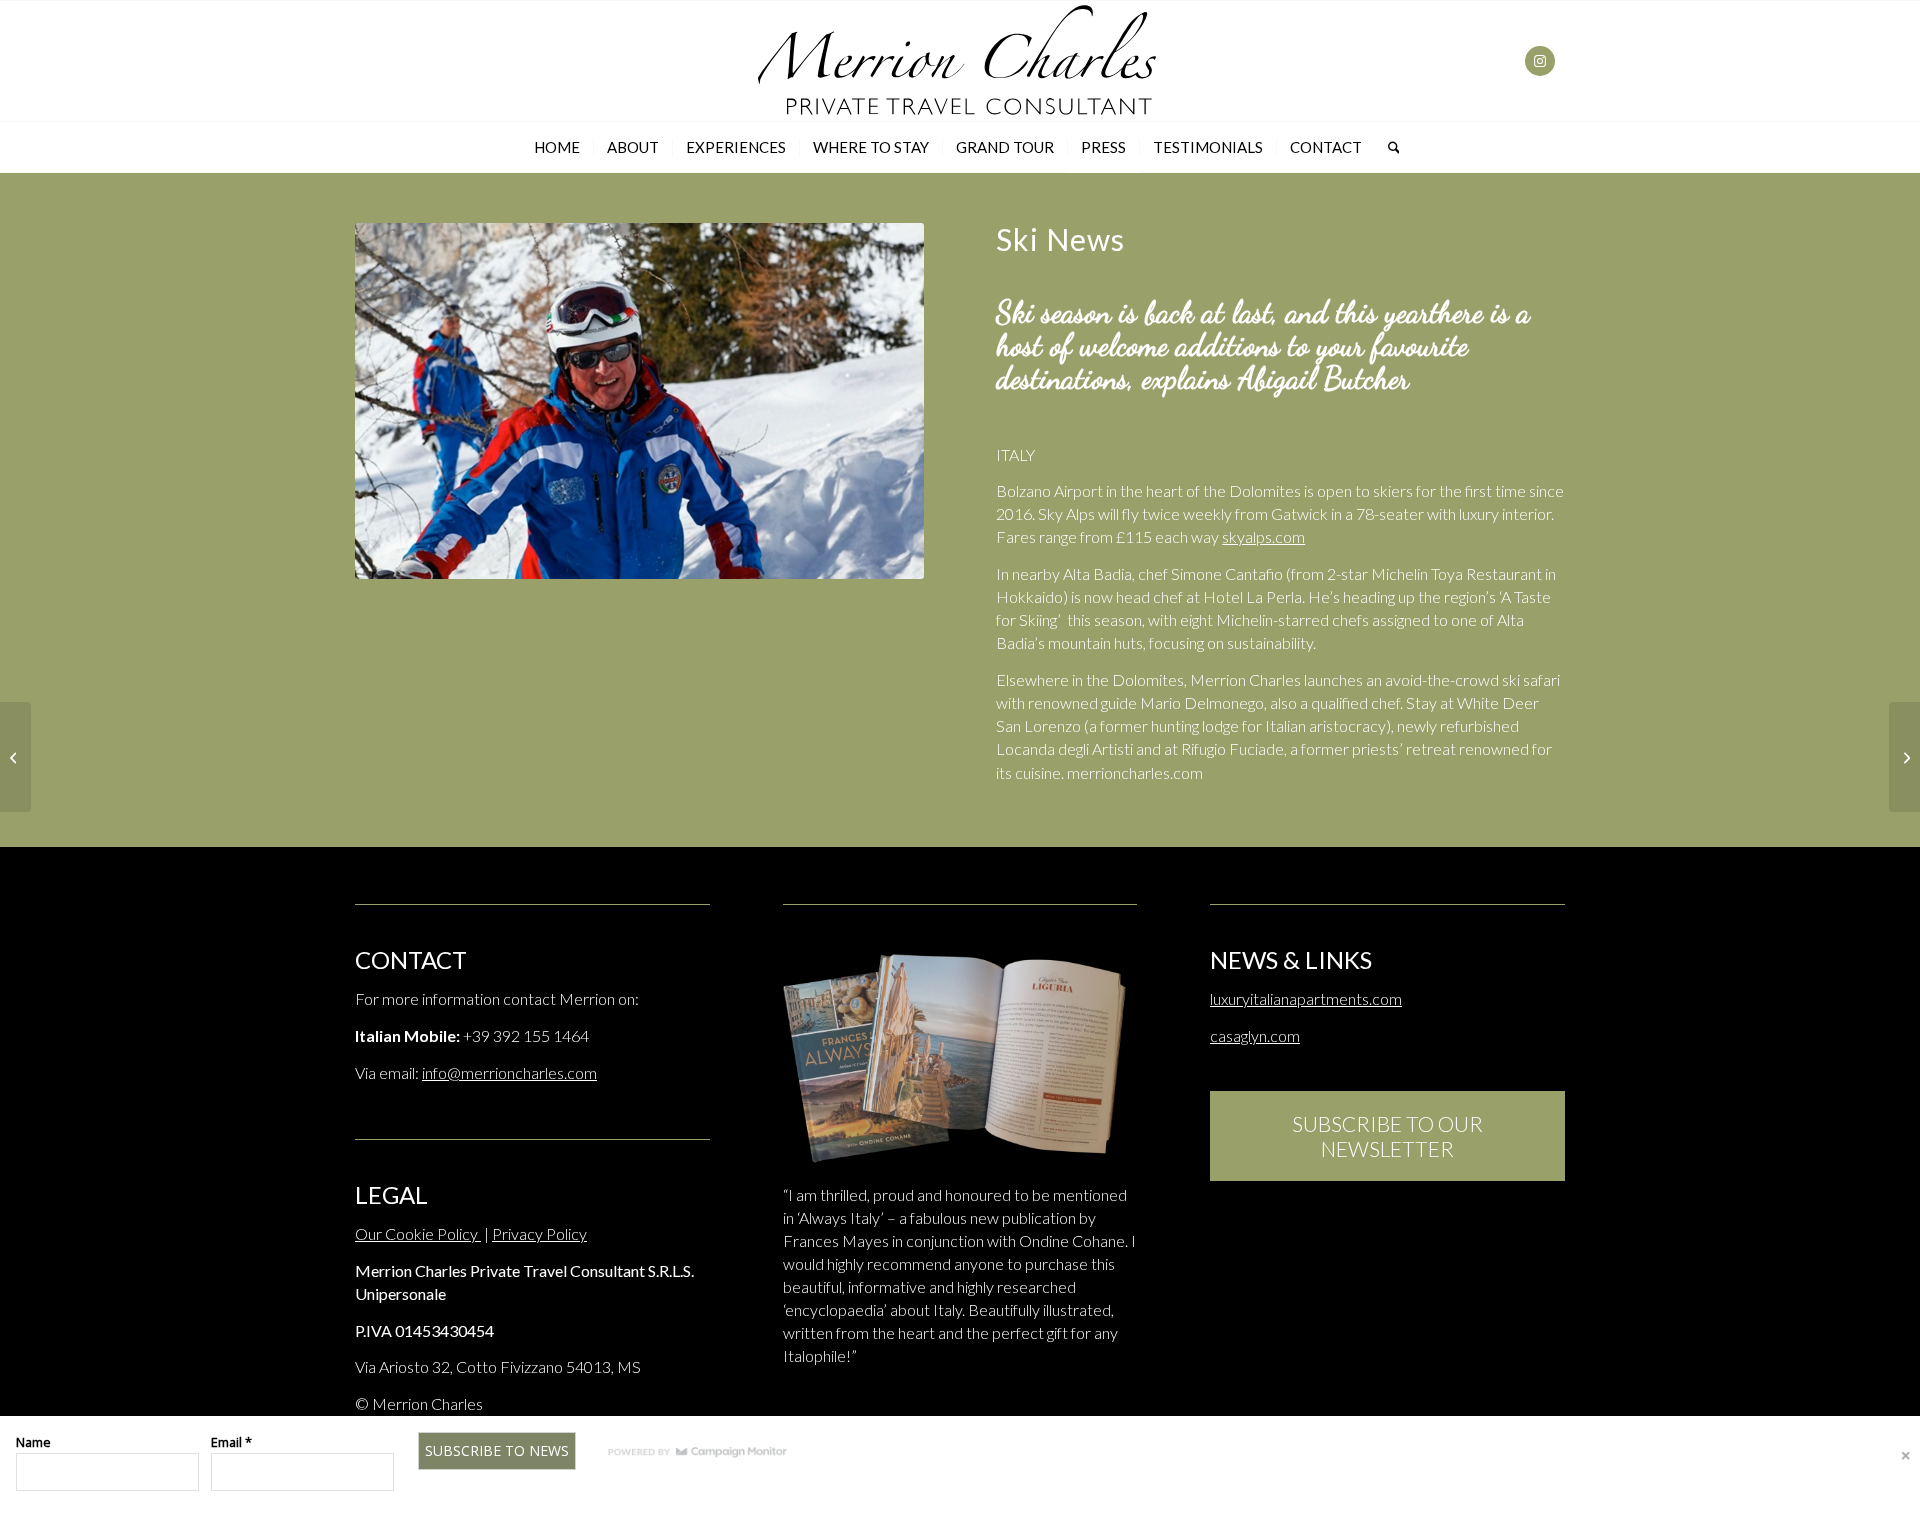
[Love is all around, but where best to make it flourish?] (1904, 757)
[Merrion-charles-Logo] (960, 61)
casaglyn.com (1255, 1035)
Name (33, 1442)
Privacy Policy (539, 1233)
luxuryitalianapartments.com (1306, 998)
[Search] (1387, 147)
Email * (231, 1442)
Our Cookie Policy (418, 1233)
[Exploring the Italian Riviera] (15, 757)
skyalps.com (1263, 536)
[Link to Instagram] (1540, 61)
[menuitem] (557, 147)
